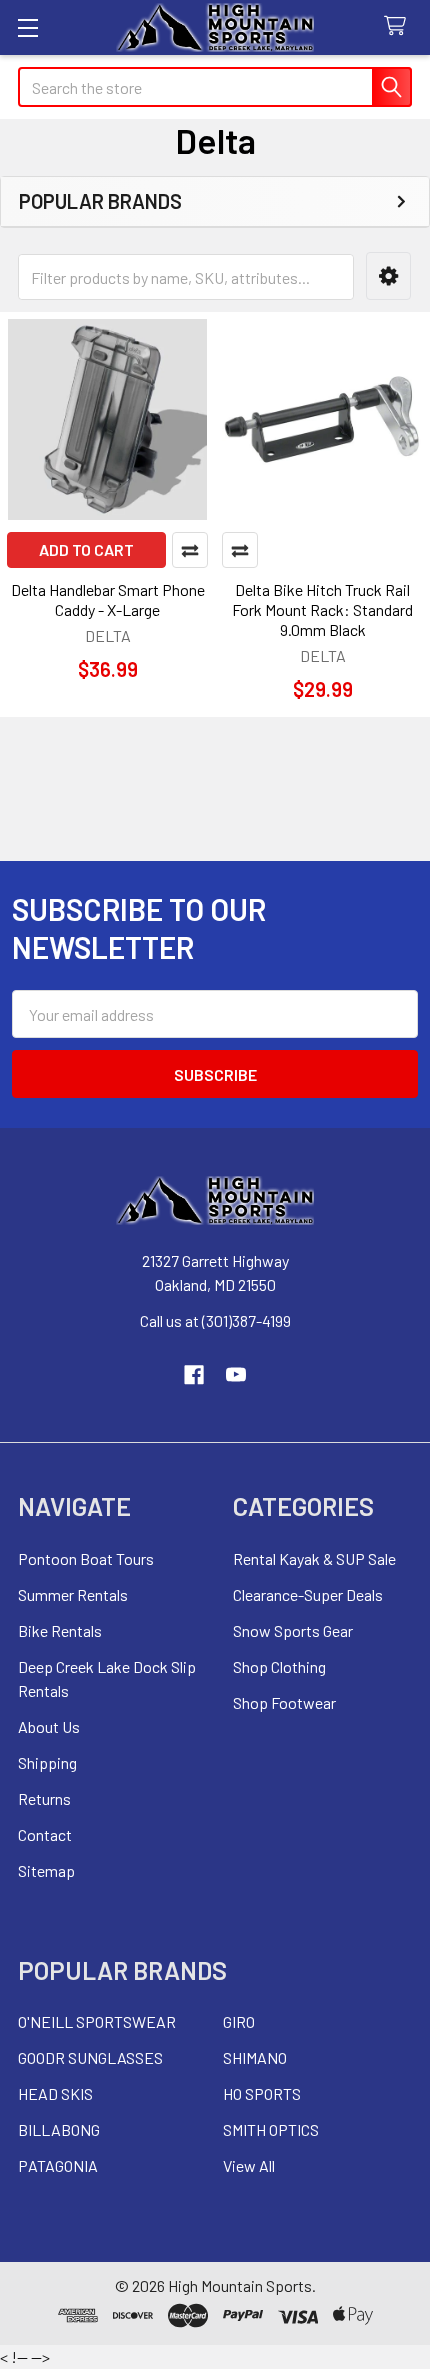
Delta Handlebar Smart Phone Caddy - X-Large (108, 599)
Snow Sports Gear (293, 1630)
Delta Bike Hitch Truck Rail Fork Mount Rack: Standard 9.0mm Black (322, 609)
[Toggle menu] (27, 27)
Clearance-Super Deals (308, 1594)
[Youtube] (236, 1375)
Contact (45, 1834)
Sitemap (46, 1870)
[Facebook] (194, 1375)
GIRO (239, 2021)
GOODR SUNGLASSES (90, 2057)
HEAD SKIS (55, 2093)
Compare (190, 550)
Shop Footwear (284, 1702)
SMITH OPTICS (271, 2129)
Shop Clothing (279, 1666)
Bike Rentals (60, 1630)
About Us (49, 1726)
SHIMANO (255, 2057)
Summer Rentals (73, 1594)
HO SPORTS (262, 2093)
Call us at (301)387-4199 (215, 1320)
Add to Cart (86, 549)
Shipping (47, 1762)
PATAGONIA (58, 2165)
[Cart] (399, 26)
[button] (388, 276)
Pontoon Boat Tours (86, 1558)
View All (249, 2165)
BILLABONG (59, 2129)
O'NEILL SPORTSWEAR (97, 2021)
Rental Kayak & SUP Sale (314, 1558)
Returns (44, 1798)
